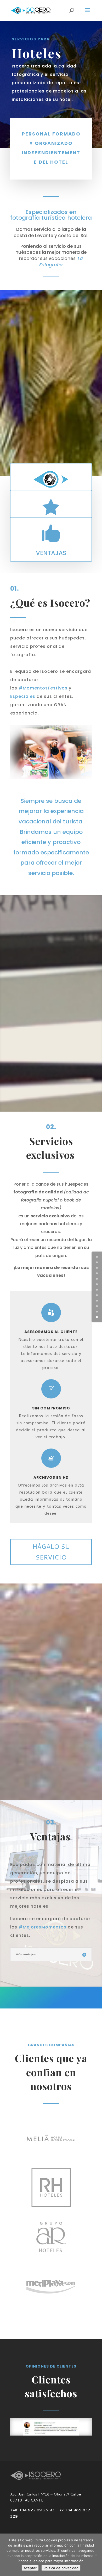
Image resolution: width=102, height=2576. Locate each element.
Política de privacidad (61, 2568)
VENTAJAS (51, 553)
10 (97, 1312)
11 (97, 1317)
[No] (95, 2555)
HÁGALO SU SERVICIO (51, 1552)
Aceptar (30, 2568)
